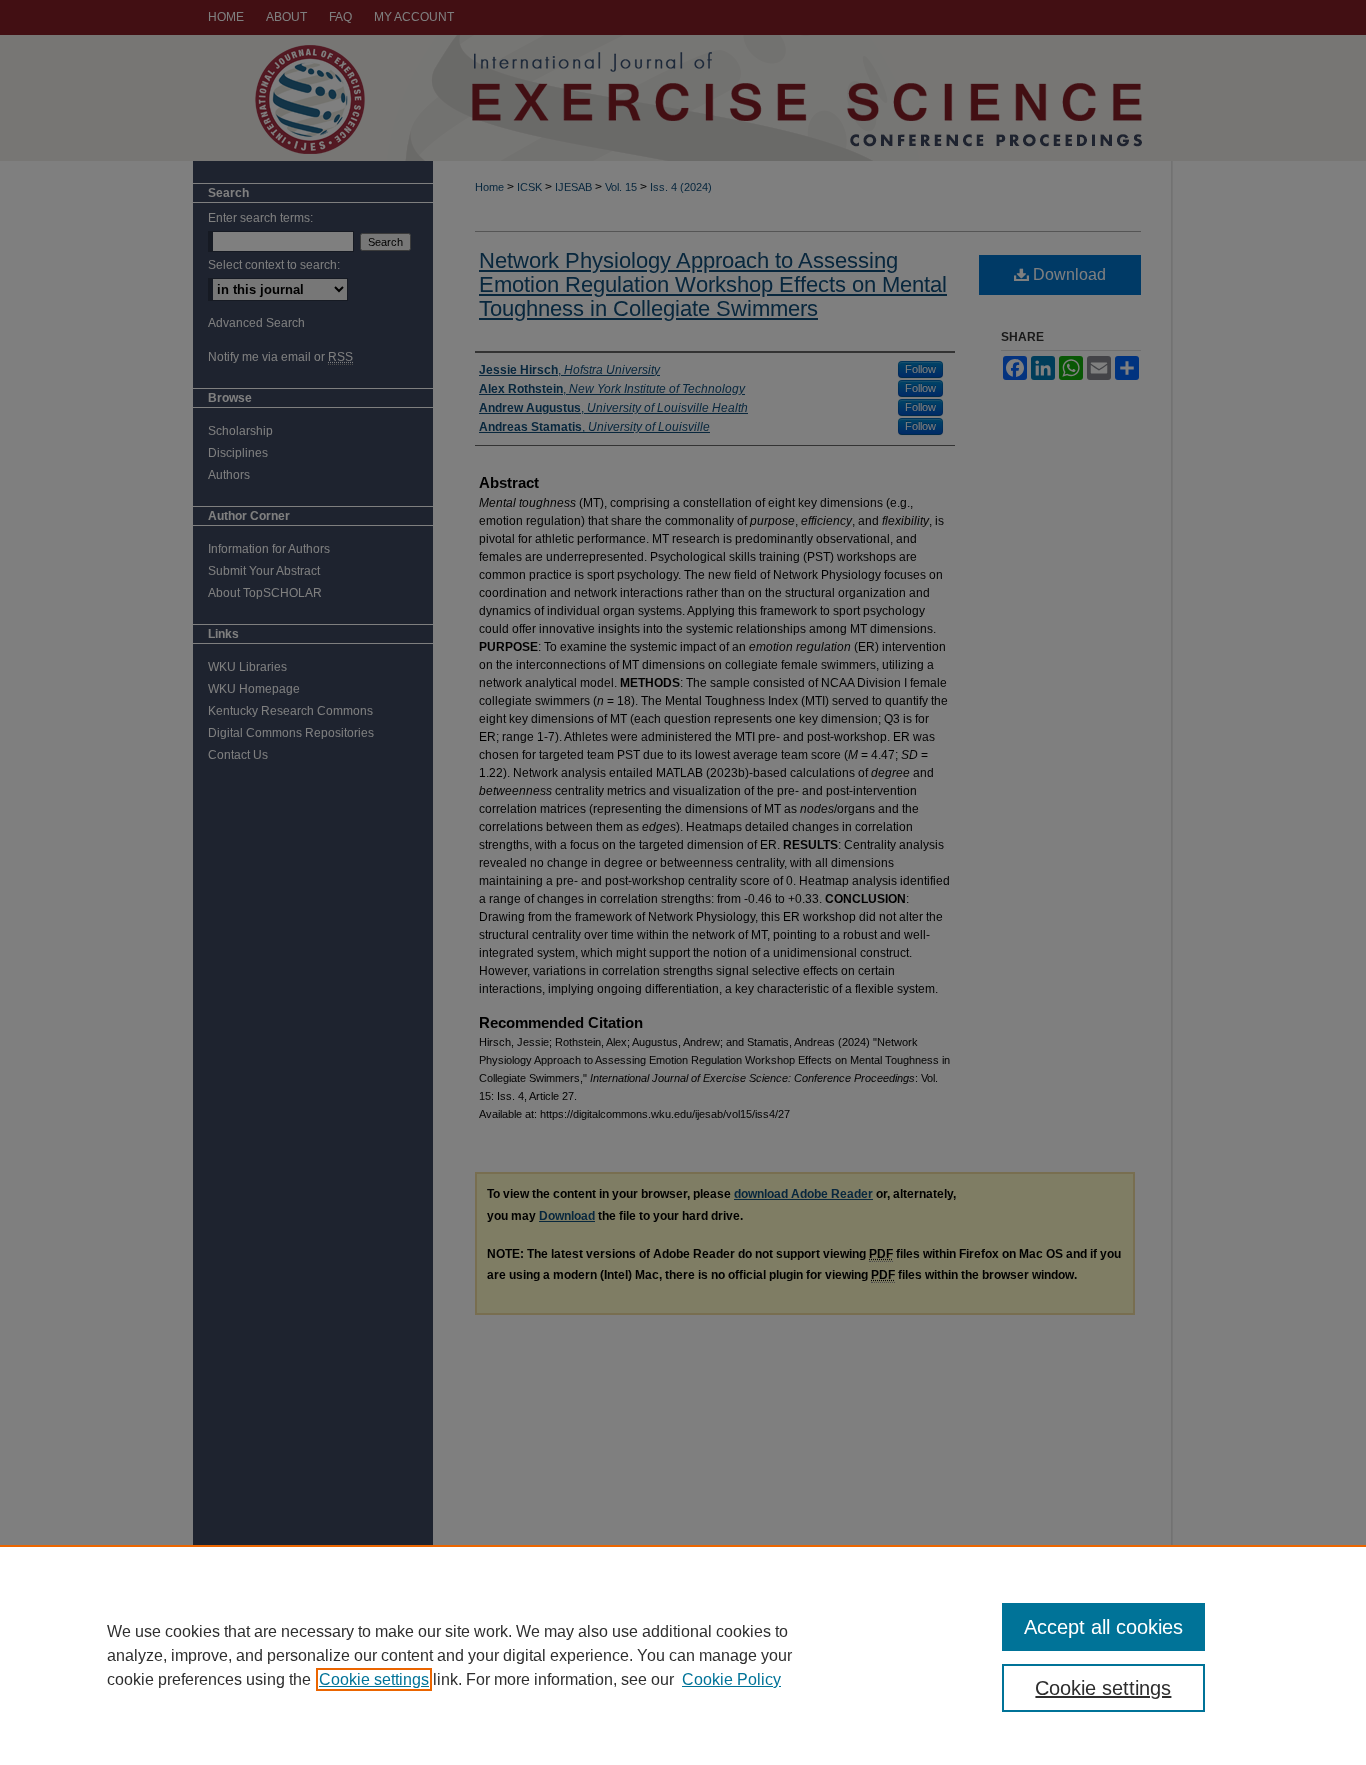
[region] (683, 1655)
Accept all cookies (1103, 1627)
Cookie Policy (731, 1679)
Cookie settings (374, 1679)
